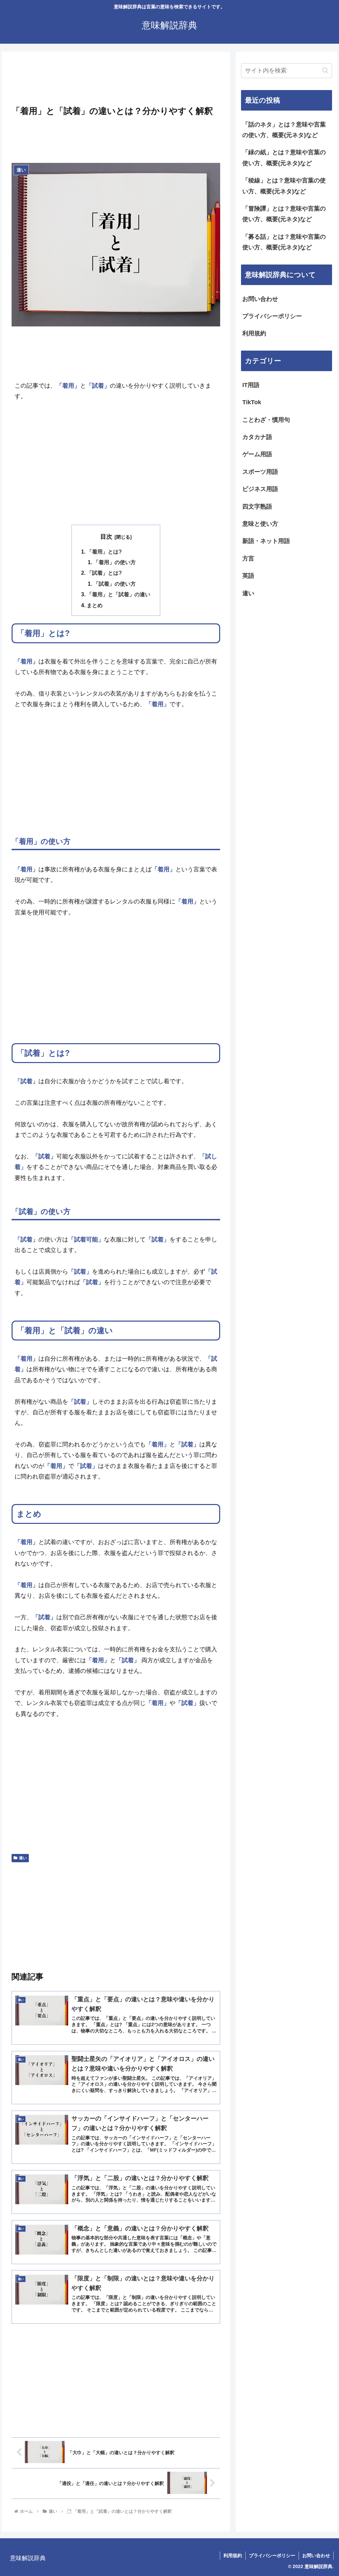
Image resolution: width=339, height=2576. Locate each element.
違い (23, 1858)
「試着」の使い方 (115, 584)
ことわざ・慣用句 (266, 420)
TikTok (252, 402)
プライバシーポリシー (272, 316)
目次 (106, 537)
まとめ (95, 605)
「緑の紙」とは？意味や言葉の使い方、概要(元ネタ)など (284, 158)
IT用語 (251, 385)
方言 (248, 559)
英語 (248, 576)
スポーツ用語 (260, 472)
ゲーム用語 (257, 454)
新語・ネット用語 (266, 541)
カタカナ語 (257, 437)
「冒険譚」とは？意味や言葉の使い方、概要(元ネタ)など (284, 214)
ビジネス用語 (260, 489)
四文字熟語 (257, 507)
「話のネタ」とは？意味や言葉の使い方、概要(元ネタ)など (284, 130)
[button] (325, 70)
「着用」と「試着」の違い (119, 594)
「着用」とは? (104, 552)
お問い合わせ (260, 299)
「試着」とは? (104, 573)
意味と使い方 (260, 524)
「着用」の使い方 (115, 562)
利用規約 (254, 333)
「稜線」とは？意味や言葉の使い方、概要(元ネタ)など (284, 186)
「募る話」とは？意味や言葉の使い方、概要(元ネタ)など (284, 242)
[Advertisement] (116, 80)
